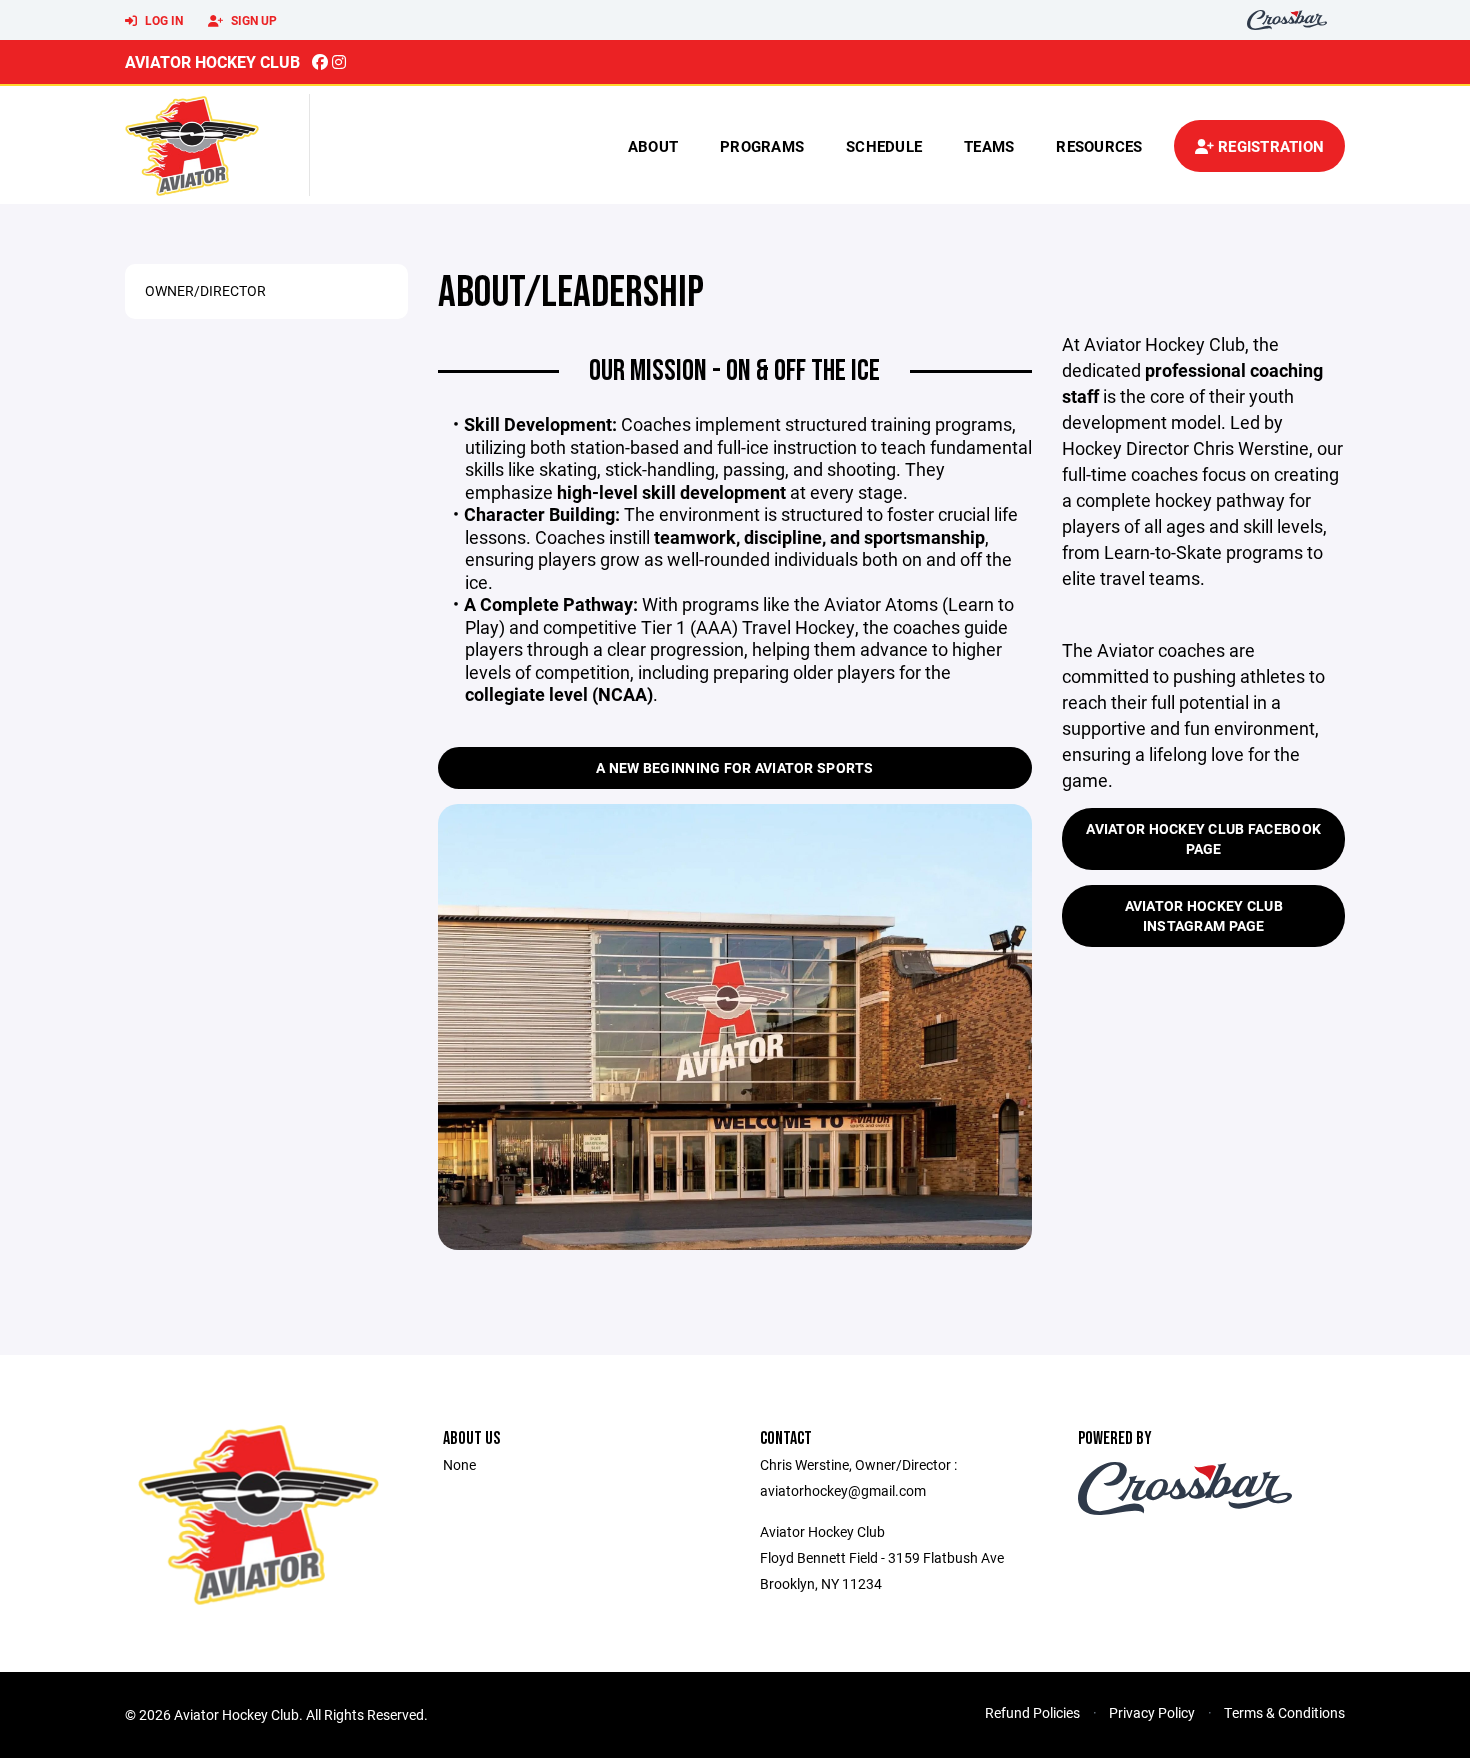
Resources (1099, 146)
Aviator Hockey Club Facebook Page (1203, 838)
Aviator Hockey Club (212, 61)
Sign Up (252, 20)
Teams (989, 146)
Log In (162, 20)
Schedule (884, 146)
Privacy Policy (1152, 1712)
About (653, 146)
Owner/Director (205, 290)
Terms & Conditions (1284, 1712)
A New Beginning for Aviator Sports (735, 767)
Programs (762, 146)
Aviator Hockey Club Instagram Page (1204, 915)
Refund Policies (1032, 1712)
